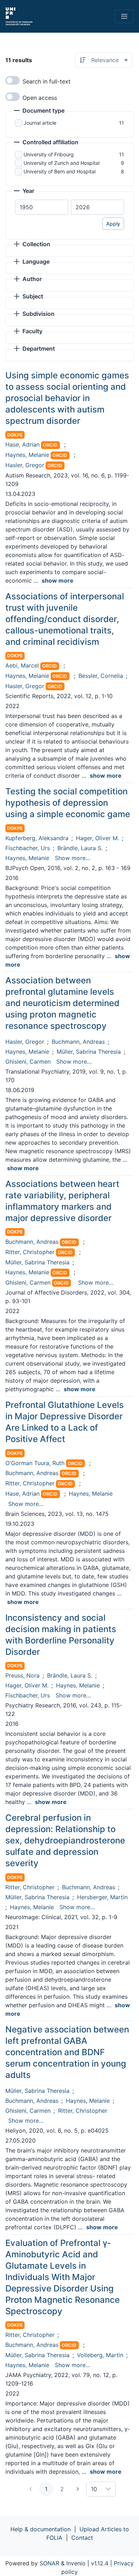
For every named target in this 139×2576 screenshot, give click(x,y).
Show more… (73, 858)
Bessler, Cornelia (101, 676)
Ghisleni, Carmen (28, 1062)
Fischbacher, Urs (28, 848)
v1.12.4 (100, 2563)
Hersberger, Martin (102, 1897)
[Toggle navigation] (124, 16)
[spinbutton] (42, 207)
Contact (82, 2538)
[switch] (12, 80)
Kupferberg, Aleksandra (37, 838)
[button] (39, 111)
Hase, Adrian (22, 444)
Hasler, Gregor (25, 465)
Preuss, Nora (22, 1675)
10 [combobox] (94, 2489)
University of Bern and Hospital (60, 171)
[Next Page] (78, 2489)
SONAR (49, 2563)
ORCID (50, 445)
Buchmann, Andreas (78, 1042)
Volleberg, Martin (100, 2355)
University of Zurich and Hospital (61, 163)
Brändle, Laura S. (80, 848)
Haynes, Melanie (27, 455)
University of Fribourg (49, 154)
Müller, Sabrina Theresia (89, 1052)
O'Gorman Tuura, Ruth (35, 1463)
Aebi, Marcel (22, 665)
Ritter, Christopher (30, 1252)
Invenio (76, 2563)
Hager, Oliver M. (97, 838)
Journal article (40, 123)
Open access (40, 98)
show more (58, 580)
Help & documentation (40, 2529)
